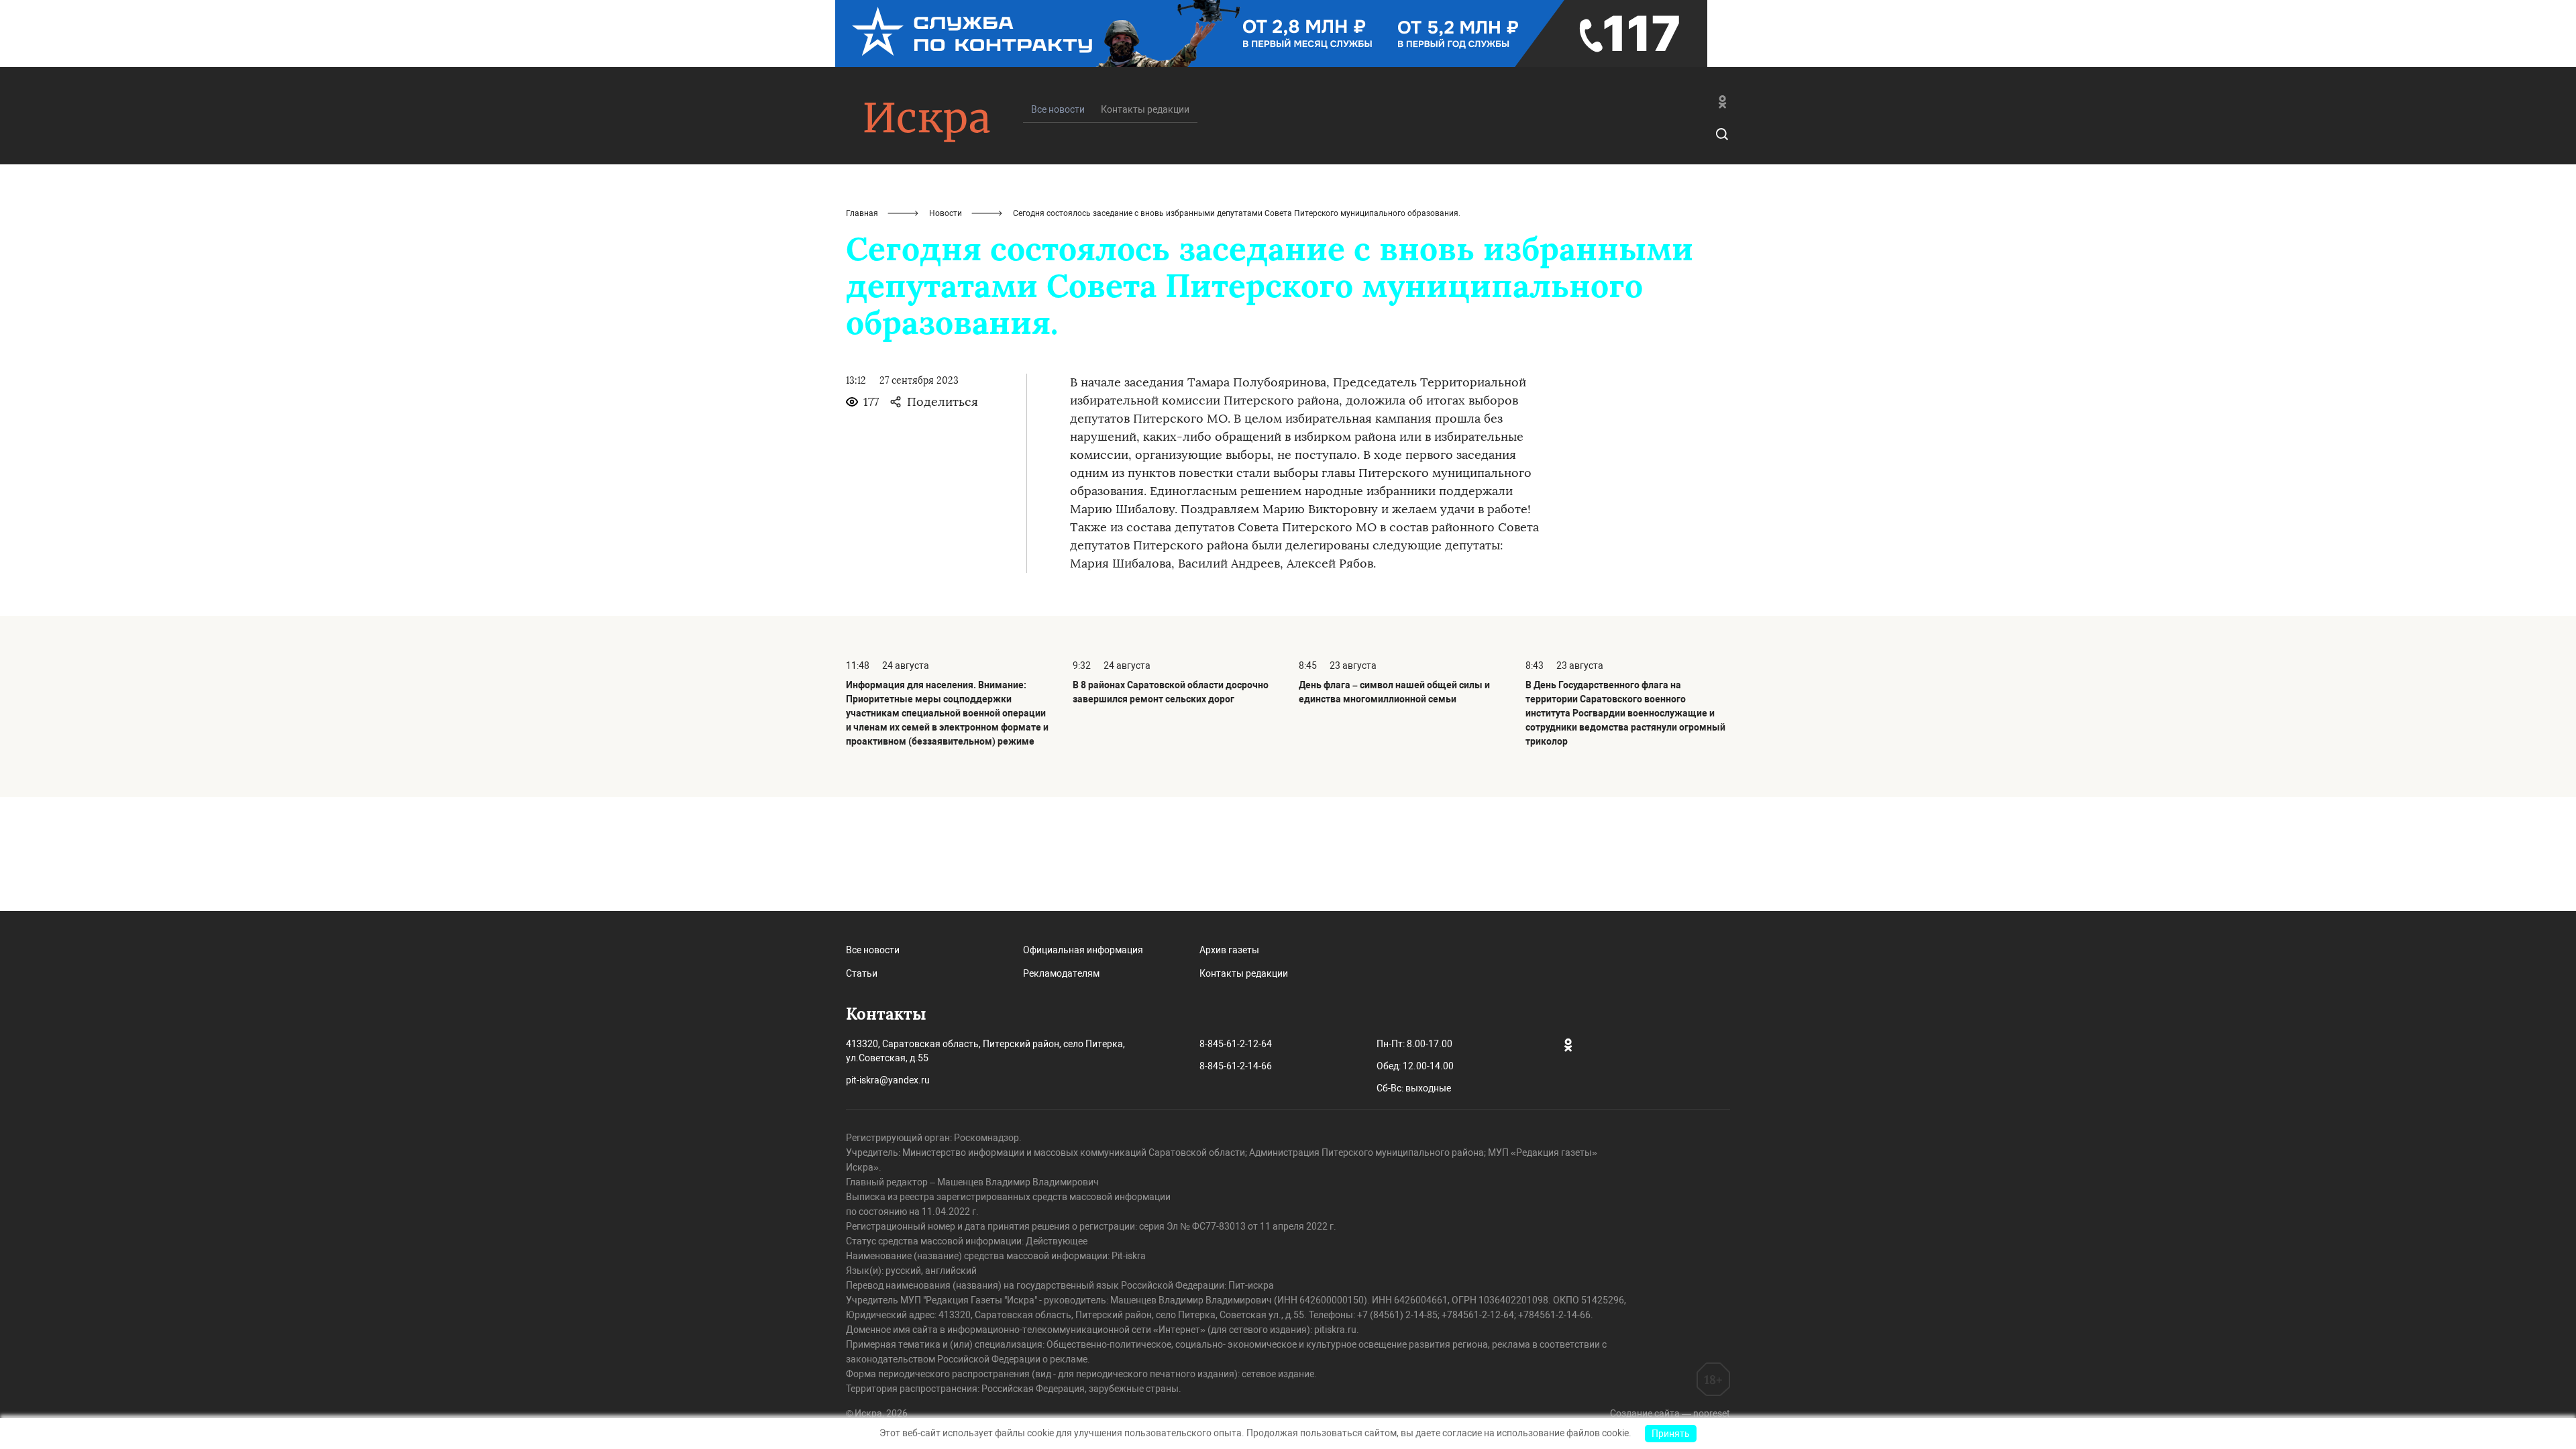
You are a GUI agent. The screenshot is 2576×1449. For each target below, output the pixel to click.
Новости (946, 213)
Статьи (862, 973)
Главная (862, 213)
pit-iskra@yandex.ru (888, 1080)
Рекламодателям (1061, 973)
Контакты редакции (1145, 109)
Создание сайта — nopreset (1670, 1413)
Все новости (873, 950)
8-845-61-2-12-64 (1236, 1044)
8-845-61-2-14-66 (1236, 1066)
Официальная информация (1083, 950)
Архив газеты (1229, 950)
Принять (1671, 1434)
